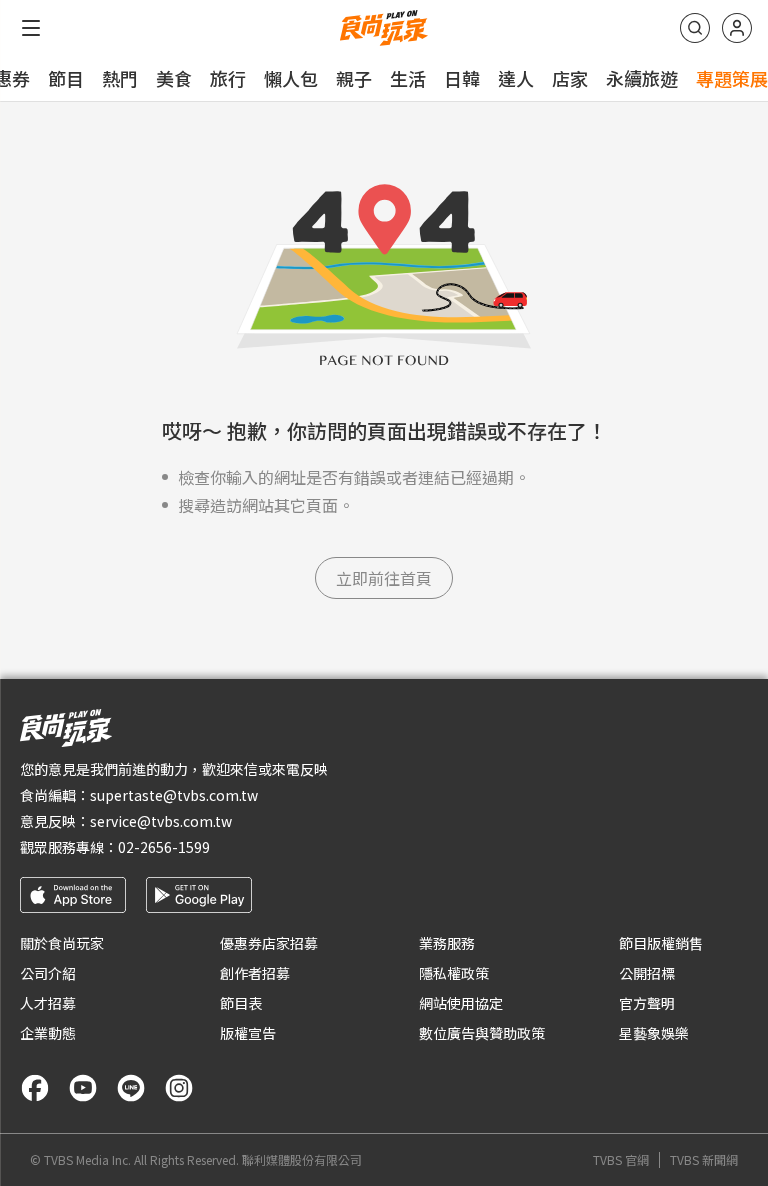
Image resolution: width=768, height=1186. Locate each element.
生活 (408, 78)
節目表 (241, 1003)
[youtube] (83, 1088)
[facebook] (35, 1088)
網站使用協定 (461, 1003)
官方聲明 (647, 1003)
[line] (131, 1088)
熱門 (120, 78)
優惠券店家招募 (269, 943)
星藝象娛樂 (654, 1033)
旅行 (228, 78)
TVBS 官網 (621, 1160)
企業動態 (48, 1033)
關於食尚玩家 (62, 943)
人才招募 (48, 1003)
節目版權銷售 (661, 943)
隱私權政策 (454, 973)
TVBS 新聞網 (704, 1160)
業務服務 (447, 943)
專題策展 (732, 78)
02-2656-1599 (164, 847)
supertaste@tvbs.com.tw (174, 795)
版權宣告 (248, 1033)
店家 (570, 78)
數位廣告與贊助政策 (482, 1033)
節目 (66, 78)
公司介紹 (48, 973)
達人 (516, 78)
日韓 (462, 78)
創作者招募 (255, 973)
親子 (354, 78)
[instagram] (179, 1088)
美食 (174, 78)
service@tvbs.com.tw (161, 821)
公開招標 (647, 973)
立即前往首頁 (384, 578)
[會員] (737, 28)
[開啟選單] (31, 28)
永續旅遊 (642, 78)
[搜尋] (695, 28)
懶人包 (291, 78)
